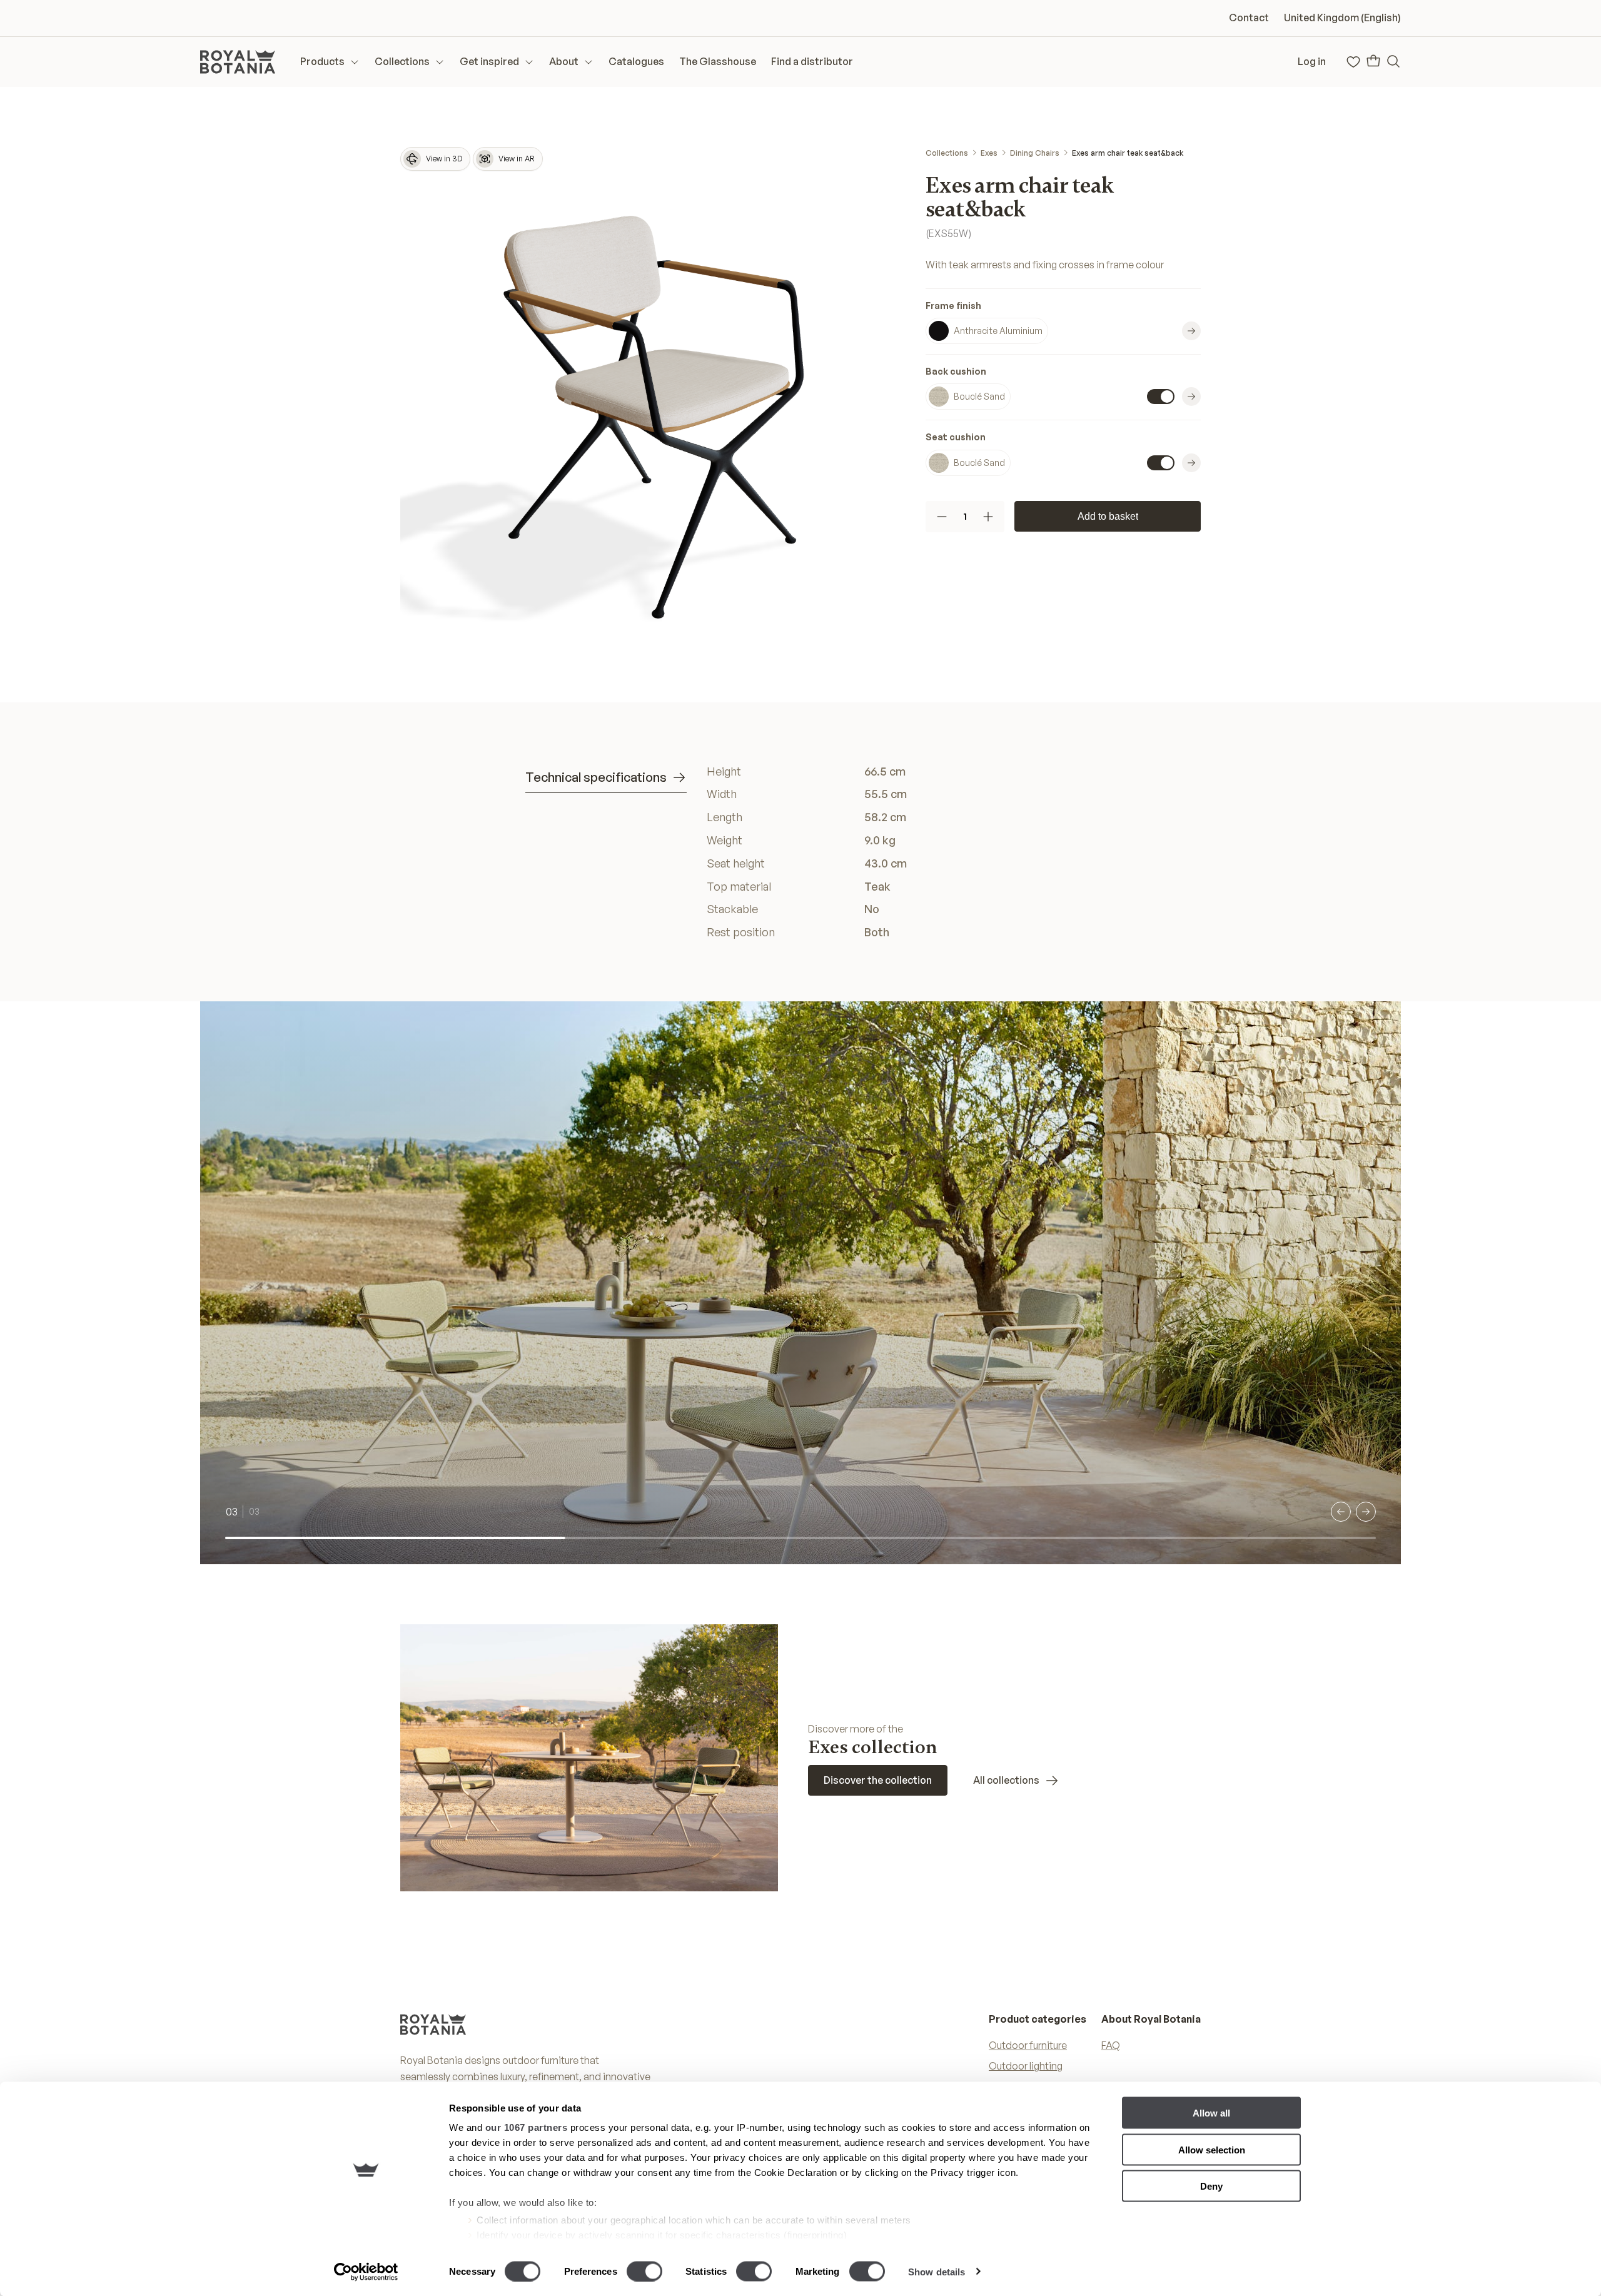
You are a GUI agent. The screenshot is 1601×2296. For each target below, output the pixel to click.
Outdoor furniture (1028, 2045)
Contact (1249, 18)
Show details (937, 2271)
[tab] (606, 778)
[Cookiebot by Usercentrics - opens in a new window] (366, 2272)
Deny (1211, 2186)
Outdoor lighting (1026, 2066)
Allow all (1211, 2113)
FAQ (1111, 2045)
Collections (947, 153)
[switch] (644, 2271)
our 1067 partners (527, 2127)
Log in (1312, 61)
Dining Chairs (1035, 153)
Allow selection (1212, 2149)
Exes (989, 153)
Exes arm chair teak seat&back (1128, 153)
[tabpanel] (891, 852)
